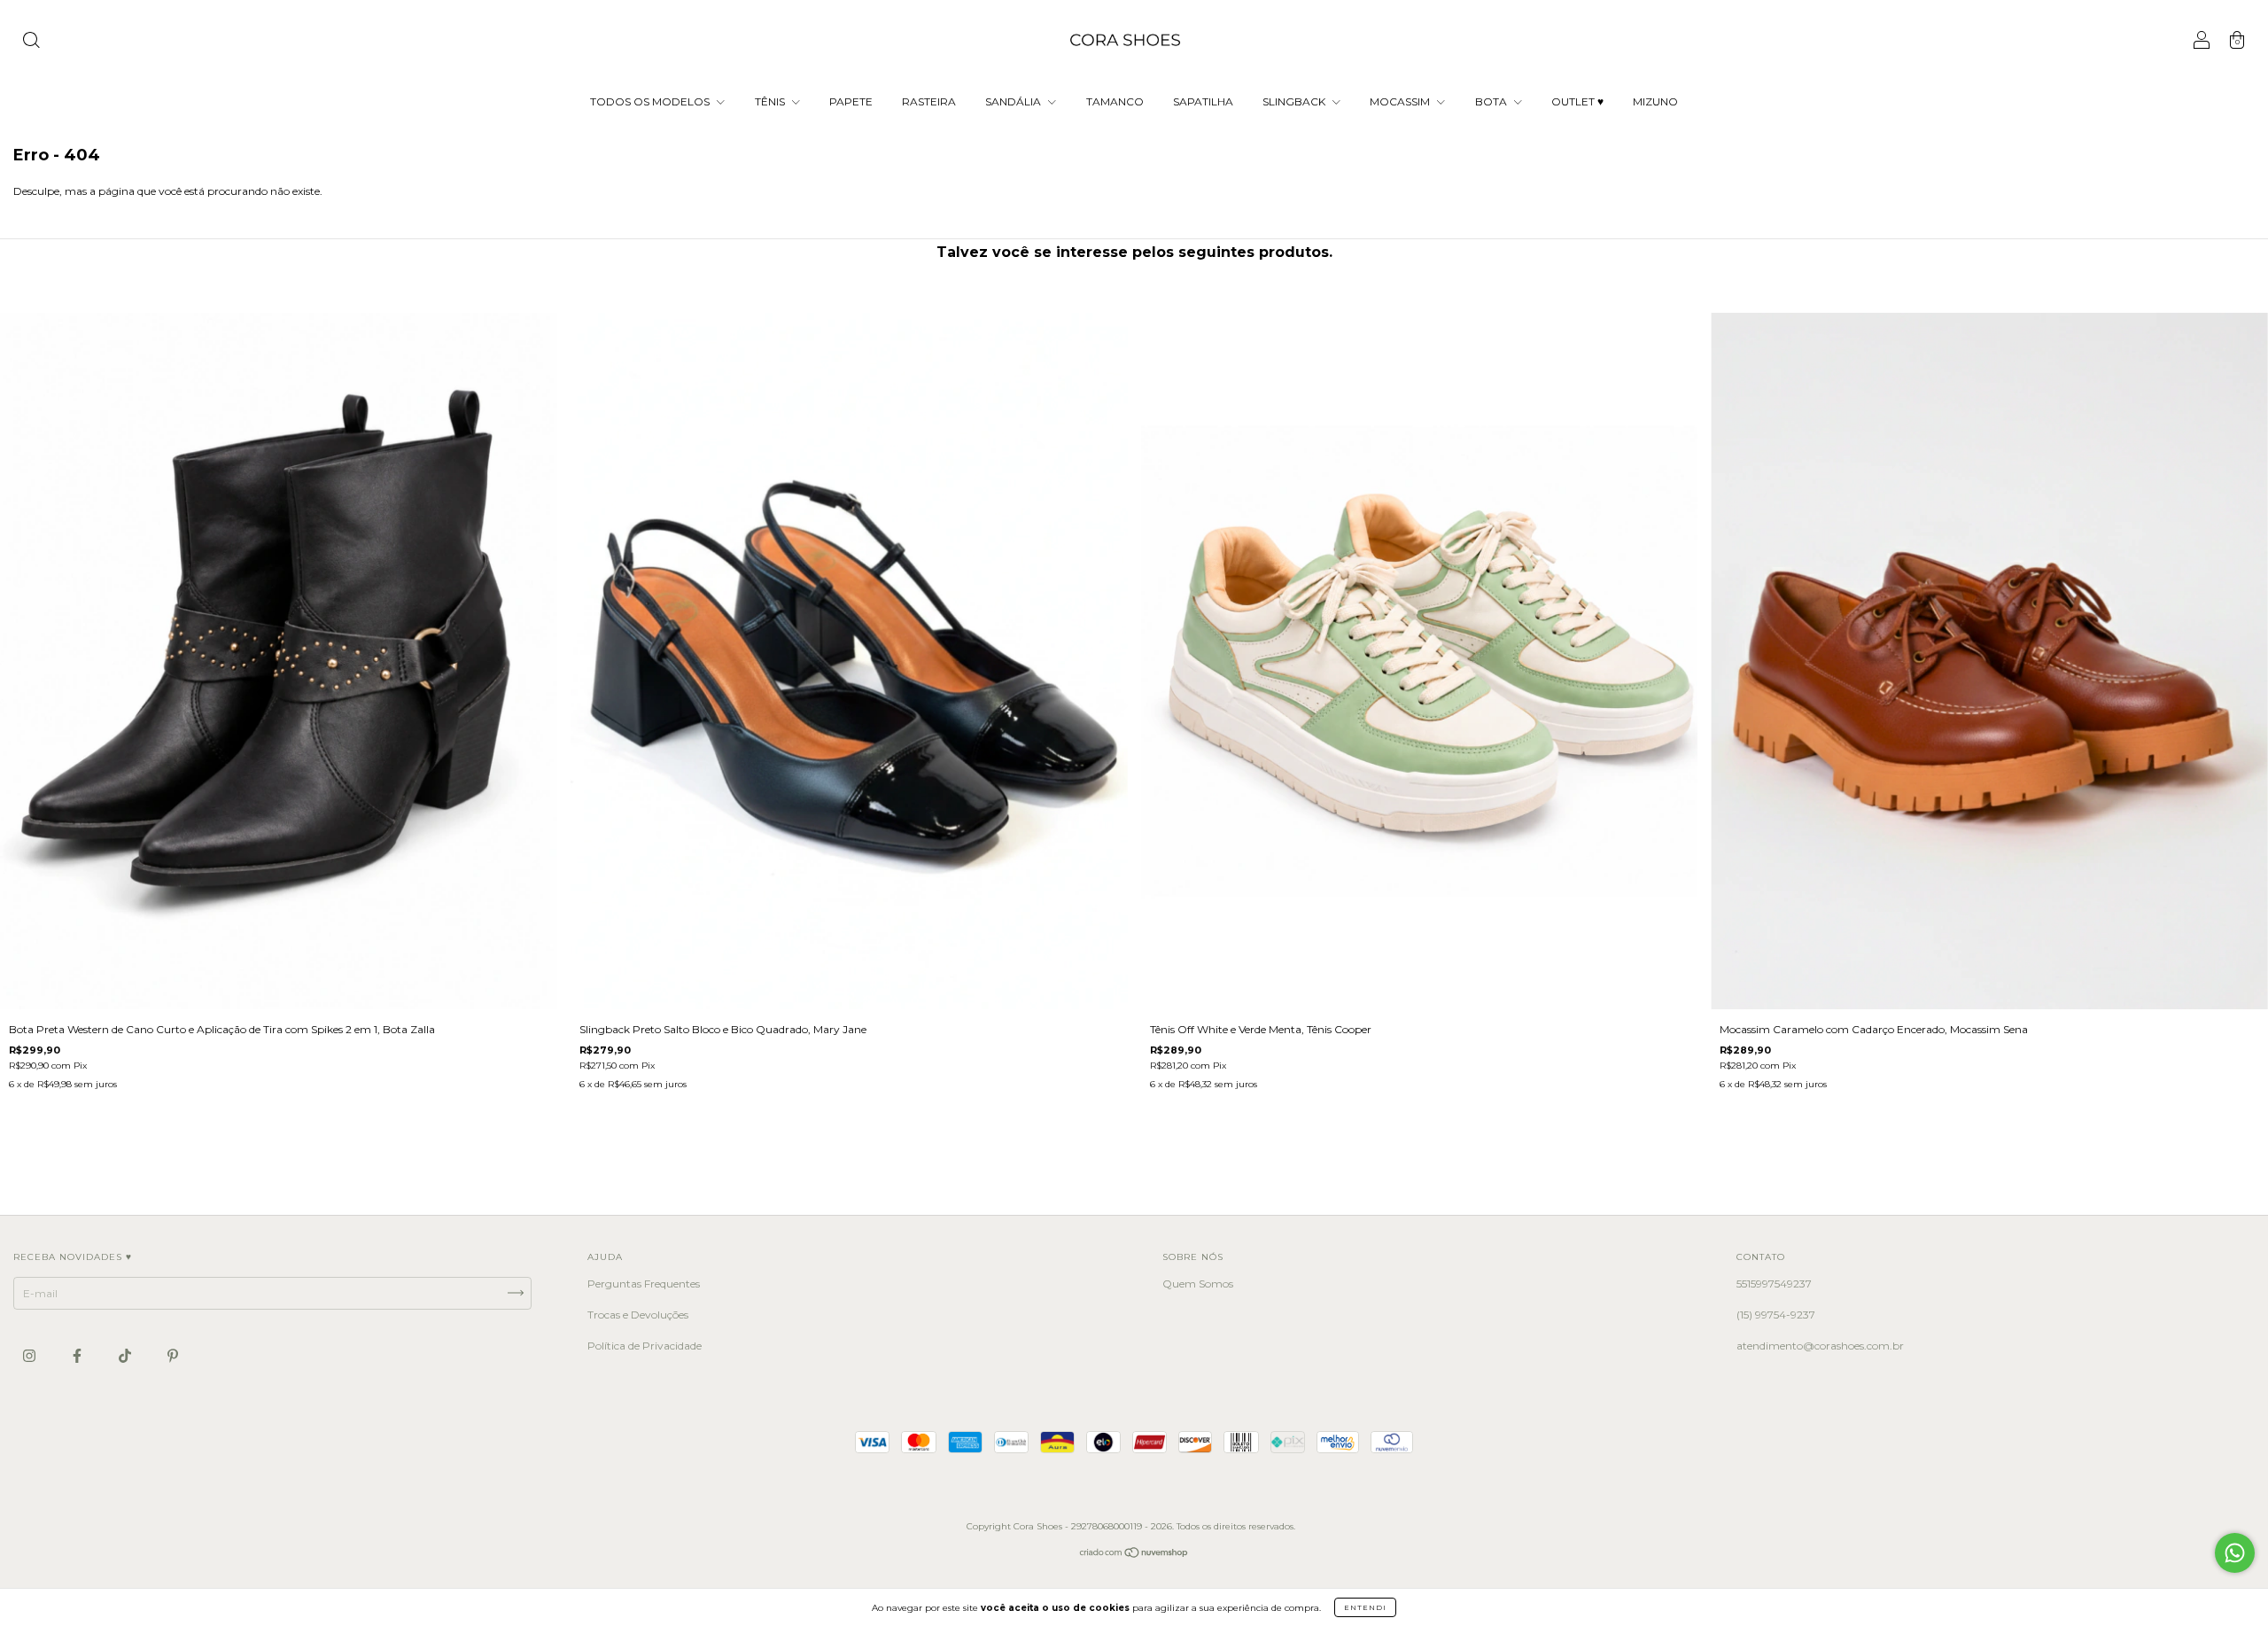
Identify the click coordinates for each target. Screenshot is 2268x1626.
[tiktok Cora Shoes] (126, 1355)
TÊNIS (771, 101)
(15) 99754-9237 (1776, 1315)
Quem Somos (1198, 1284)
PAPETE (851, 101)
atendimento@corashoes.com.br (1820, 1346)
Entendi (1365, 1607)
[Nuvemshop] (1134, 1555)
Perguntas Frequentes (644, 1284)
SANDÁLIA (1014, 101)
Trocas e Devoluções (638, 1315)
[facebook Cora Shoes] (78, 1355)
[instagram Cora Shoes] (31, 1355)
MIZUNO (1655, 101)
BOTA (1492, 101)
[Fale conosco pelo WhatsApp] (2235, 1553)
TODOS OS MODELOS (651, 101)
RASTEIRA (929, 101)
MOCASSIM (1401, 101)
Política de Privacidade (645, 1346)
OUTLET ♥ (1577, 101)
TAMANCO (1115, 101)
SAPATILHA (1203, 101)
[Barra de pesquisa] (31, 42)
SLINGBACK (1295, 101)
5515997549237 (1774, 1284)
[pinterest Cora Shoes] (173, 1355)
